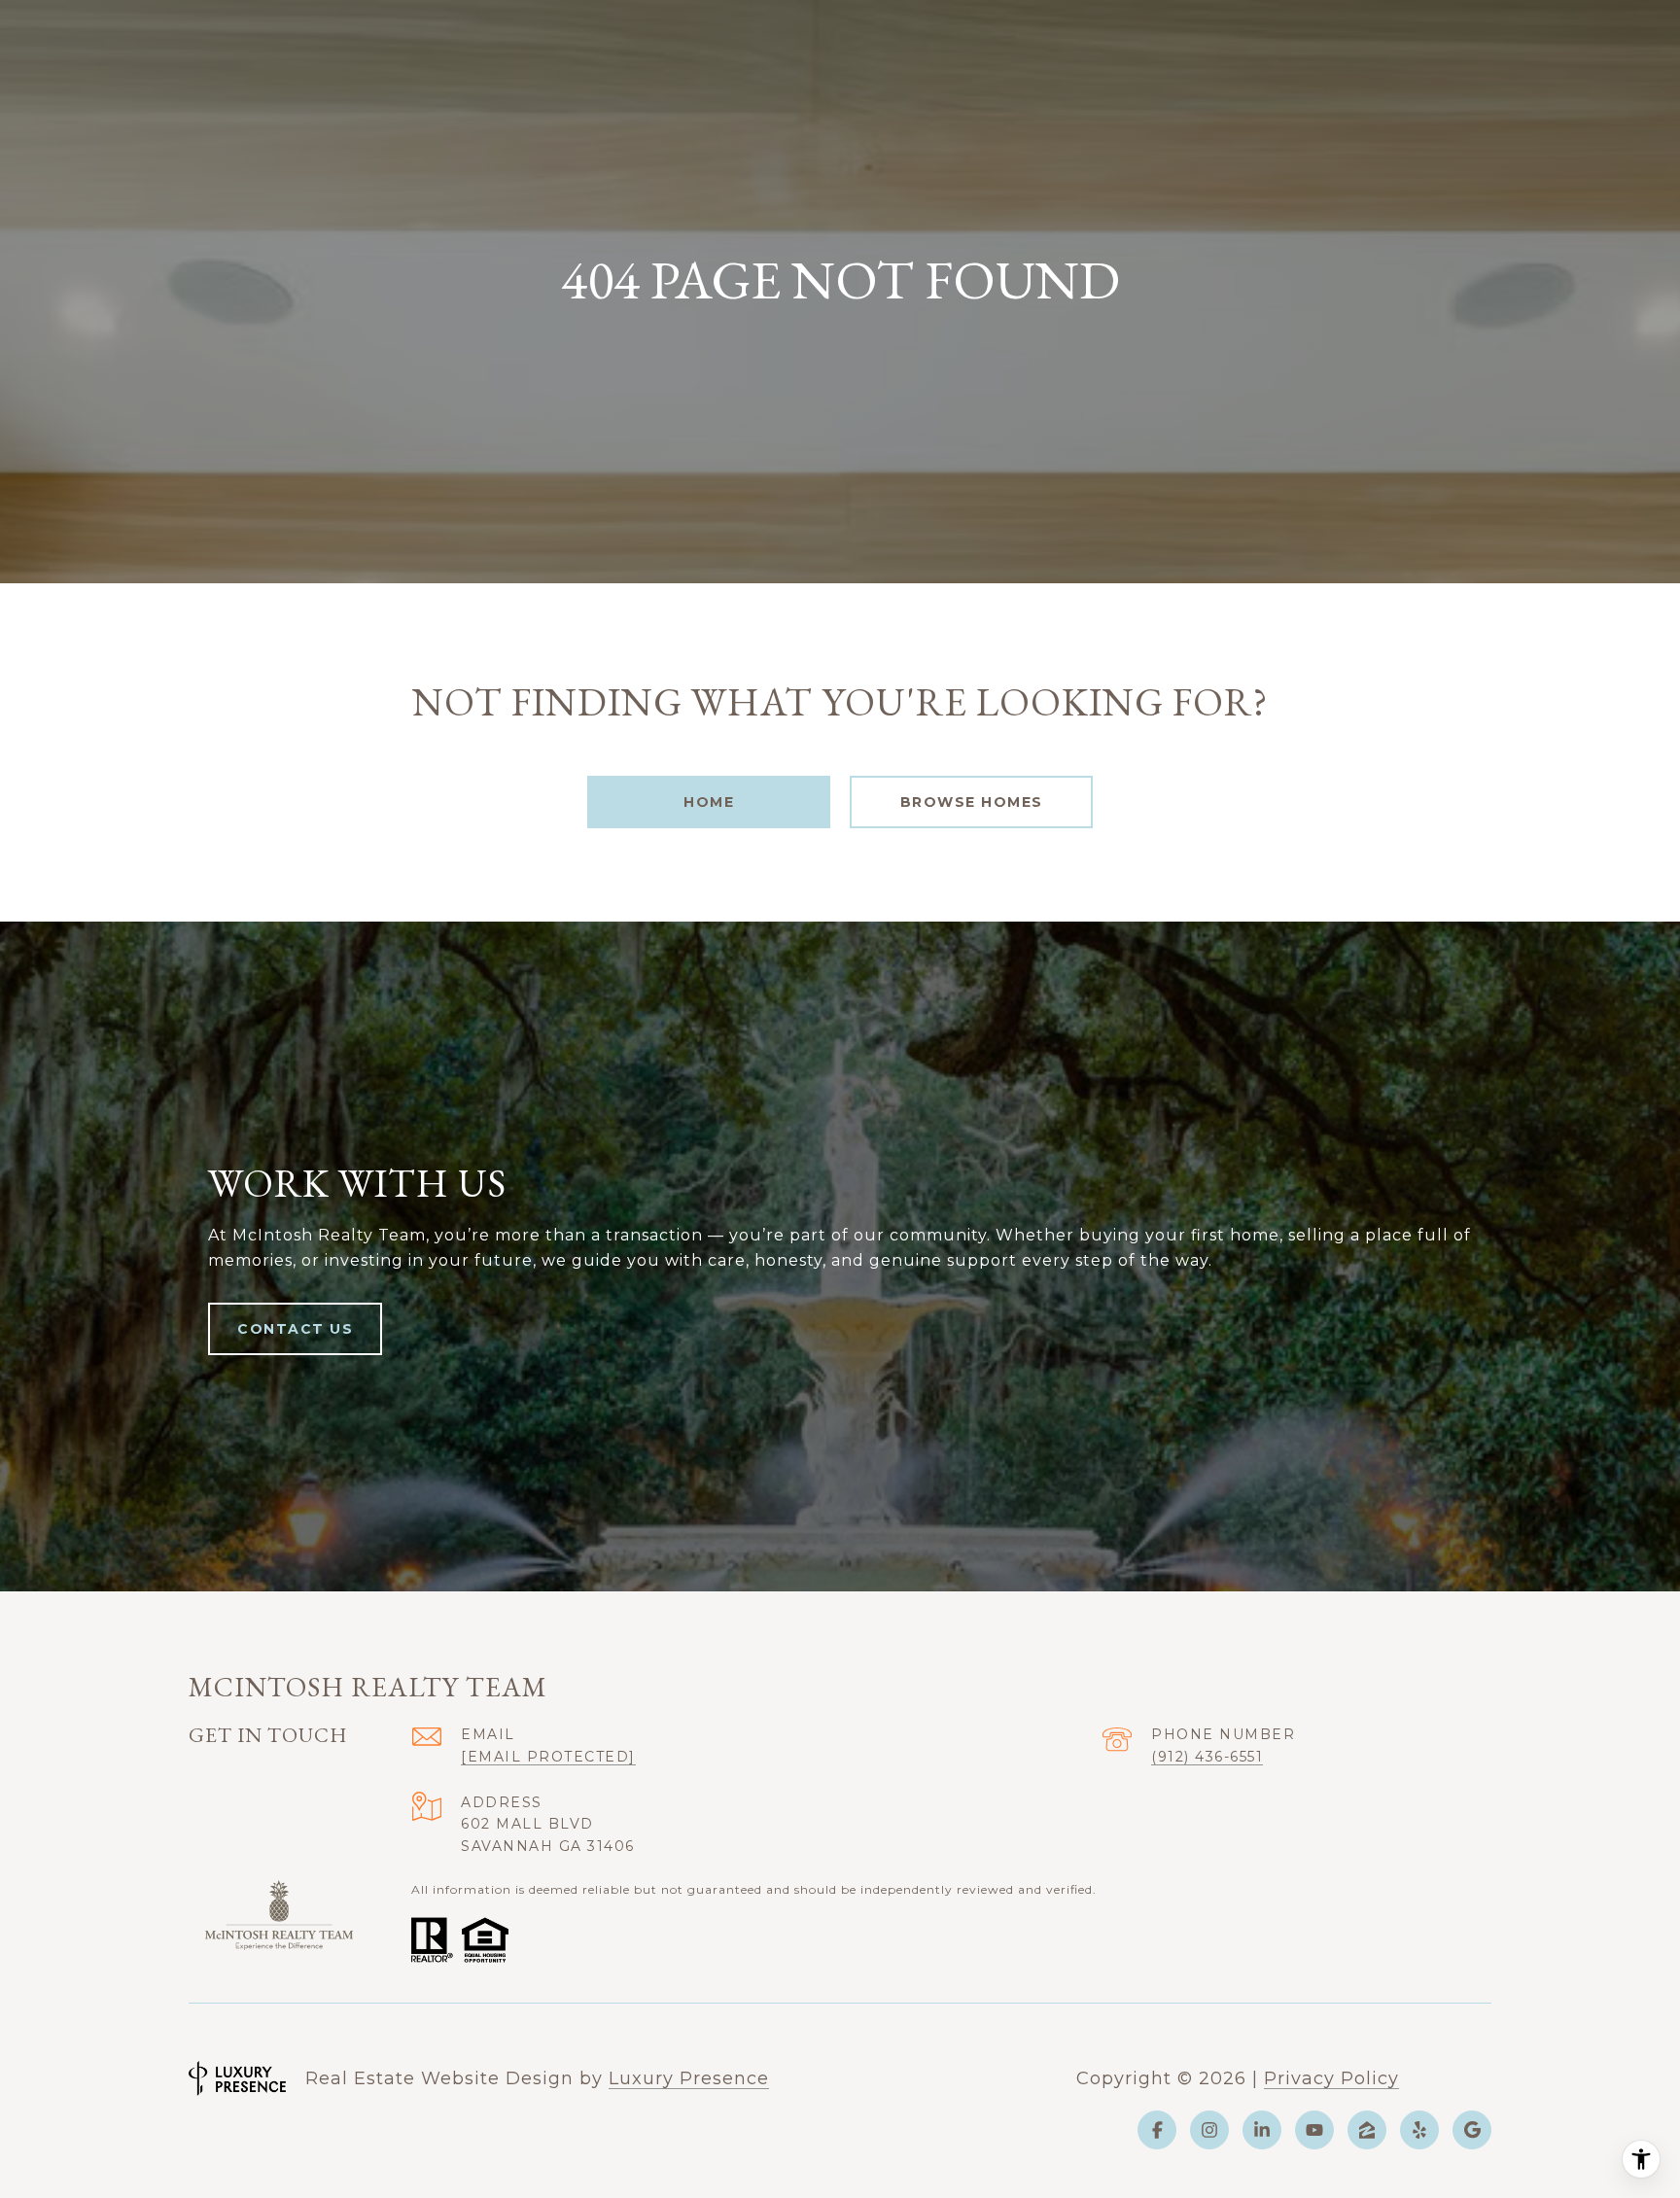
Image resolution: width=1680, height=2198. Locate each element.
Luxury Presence (689, 2078)
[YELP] (1419, 2130)
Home (709, 802)
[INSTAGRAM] (1209, 2130)
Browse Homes (972, 802)
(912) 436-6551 (1207, 1757)
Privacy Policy (1331, 2078)
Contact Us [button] (295, 1329)
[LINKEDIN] (1262, 2130)
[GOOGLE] (1472, 2130)
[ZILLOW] (1367, 2130)
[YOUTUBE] (1314, 2130)
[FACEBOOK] (1157, 2130)
